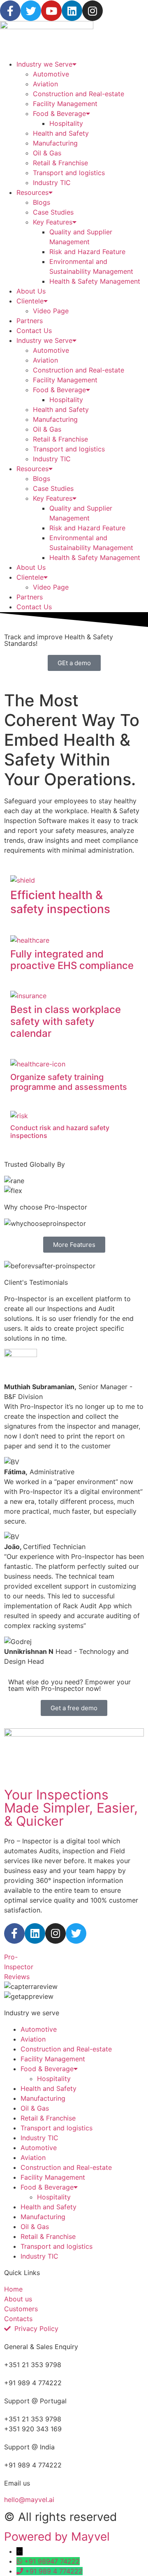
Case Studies (53, 212)
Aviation (45, 84)
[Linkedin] (72, 11)
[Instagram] (92, 11)
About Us (31, 291)
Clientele (30, 301)
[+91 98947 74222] (20, 2561)
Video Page (51, 311)
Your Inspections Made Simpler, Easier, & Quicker (71, 1808)
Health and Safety (61, 133)
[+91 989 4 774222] (21, 2571)
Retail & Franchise (60, 163)
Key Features (53, 222)
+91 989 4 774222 (54, 2571)
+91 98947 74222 (52, 2561)
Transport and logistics (69, 173)
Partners (30, 321)
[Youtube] (51, 11)
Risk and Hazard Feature (87, 252)
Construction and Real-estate (79, 94)
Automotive (51, 74)
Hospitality (66, 123)
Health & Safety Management (95, 281)
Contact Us (34, 331)
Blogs (42, 202)
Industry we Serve (44, 64)
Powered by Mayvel (57, 2537)
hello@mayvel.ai (29, 2500)
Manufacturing (55, 143)
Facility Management (65, 104)
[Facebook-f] (10, 11)
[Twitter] (31, 11)
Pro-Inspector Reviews (19, 1967)
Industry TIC (52, 183)
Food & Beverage (59, 113)
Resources (32, 192)
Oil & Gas (47, 153)
